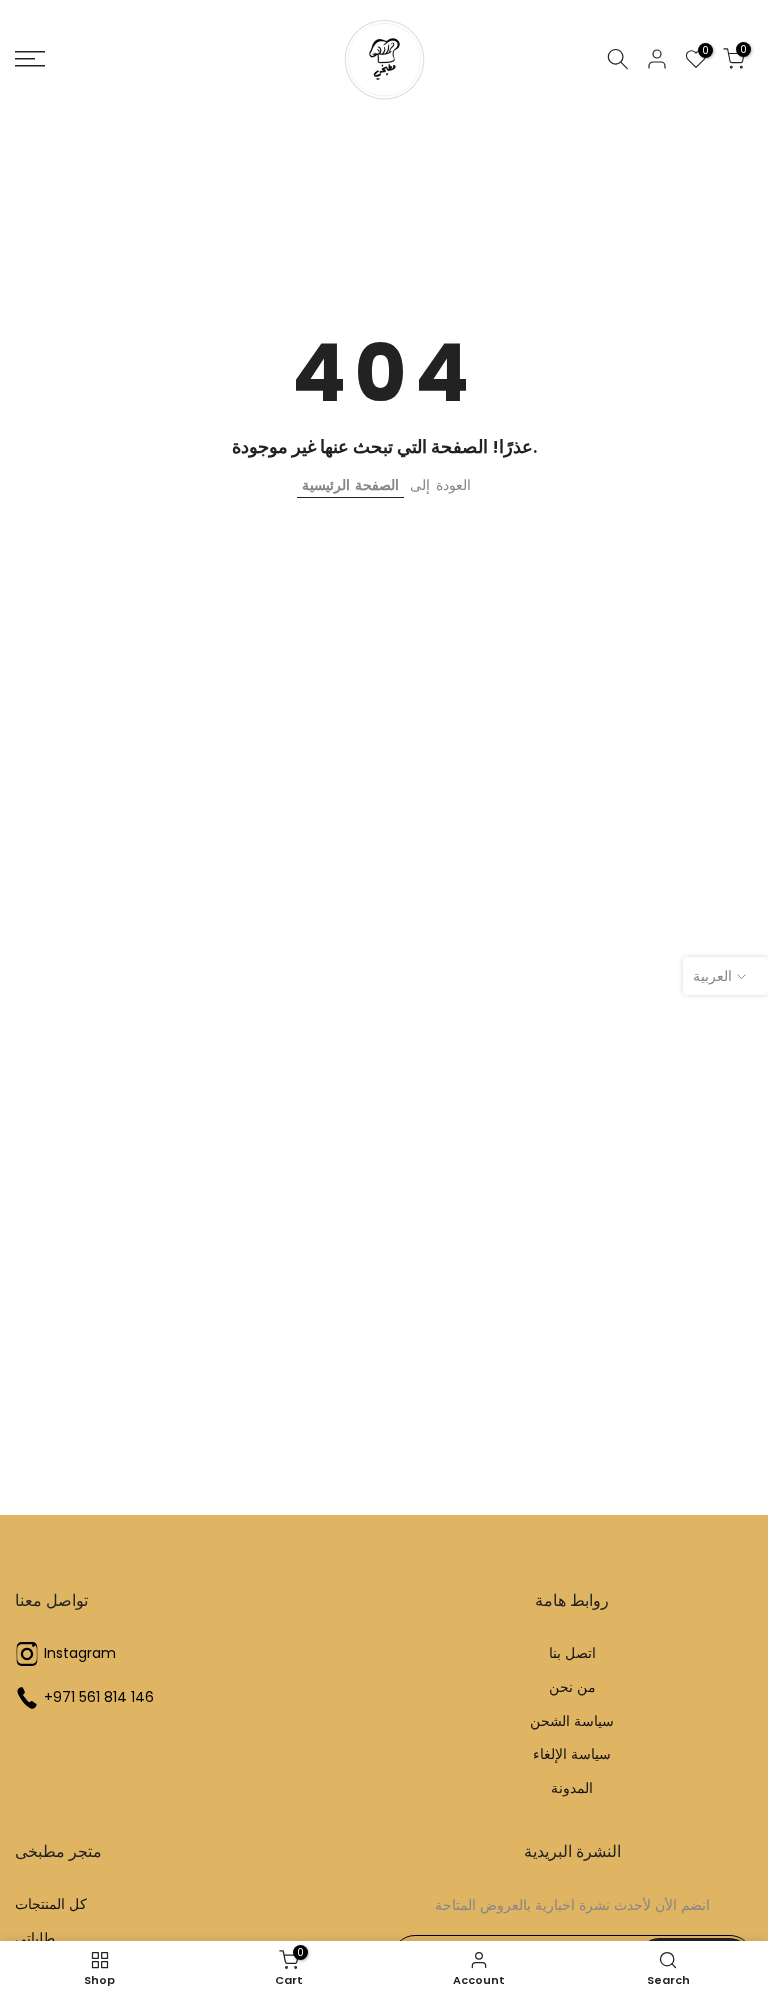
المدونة (572, 1788)
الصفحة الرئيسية (350, 485)
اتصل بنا (572, 1653)
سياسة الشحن (572, 1721)
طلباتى (35, 1938)
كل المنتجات (51, 1904)
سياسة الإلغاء (572, 1754)
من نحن (572, 1687)
